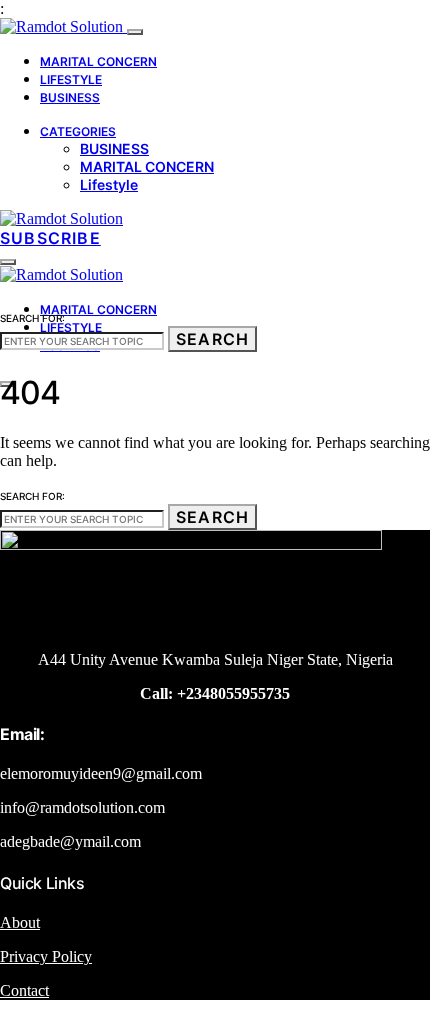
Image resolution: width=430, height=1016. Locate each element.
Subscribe (50, 238)
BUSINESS (70, 97)
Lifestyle (109, 184)
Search (212, 339)
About (20, 922)
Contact (24, 990)
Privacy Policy (46, 956)
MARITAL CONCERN (98, 61)
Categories (78, 131)
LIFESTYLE (71, 79)
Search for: (32, 318)
